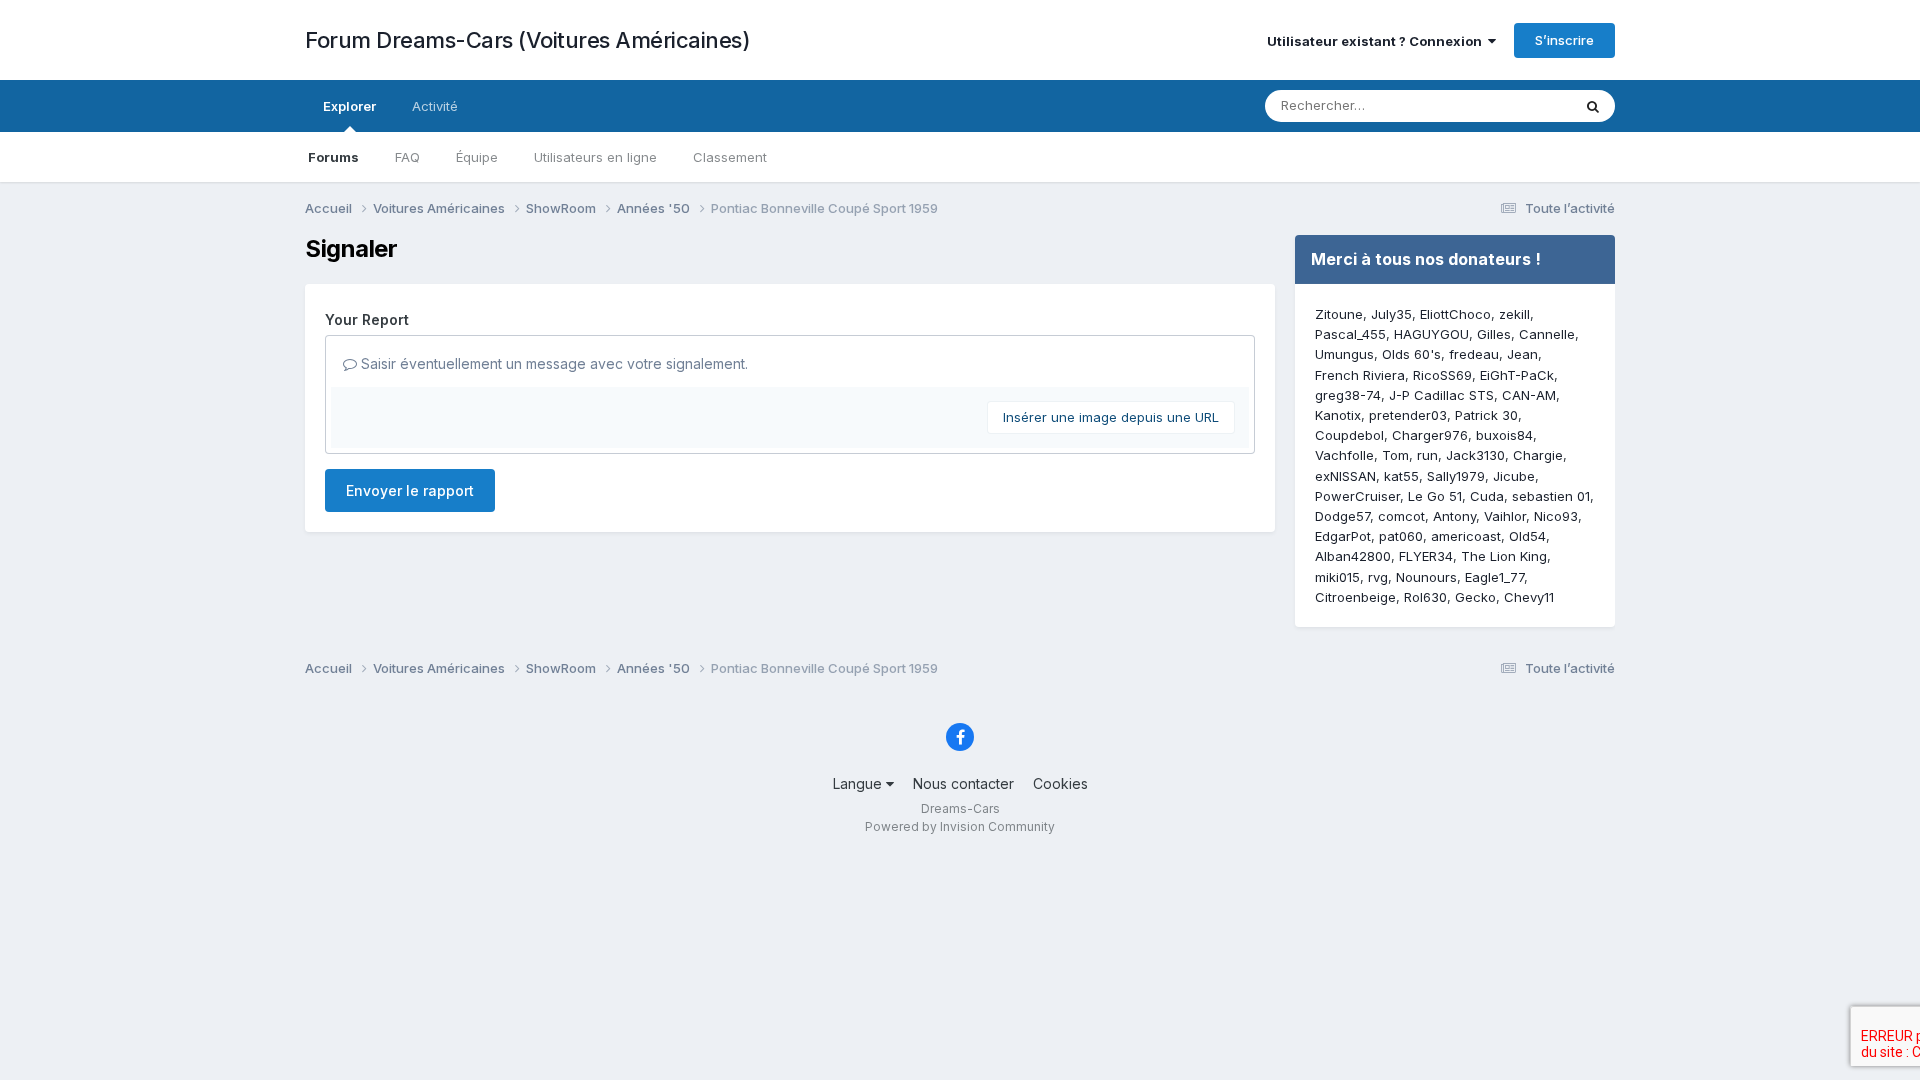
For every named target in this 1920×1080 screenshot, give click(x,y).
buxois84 (1504, 435)
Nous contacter (963, 783)
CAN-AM (1529, 395)
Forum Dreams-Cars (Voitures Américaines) (527, 40)
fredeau (1474, 354)
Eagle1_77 (1494, 577)
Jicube (1514, 476)
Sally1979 (1456, 476)
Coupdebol (1349, 435)
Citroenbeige (1355, 597)
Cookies (1060, 783)
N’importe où (1506, 105)
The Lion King (1504, 556)
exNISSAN (1345, 476)
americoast (1466, 536)
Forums (333, 157)
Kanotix (1338, 415)
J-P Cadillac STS (1441, 395)
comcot (1401, 516)
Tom (1395, 455)
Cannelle (1547, 334)
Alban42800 (1353, 556)
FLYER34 (1426, 556)
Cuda (1487, 496)
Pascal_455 (1350, 334)
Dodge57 (1342, 516)
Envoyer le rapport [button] (410, 490)
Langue (859, 783)
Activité (435, 106)
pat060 (1401, 536)
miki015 (1337, 577)
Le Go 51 (1435, 496)
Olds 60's (1411, 354)
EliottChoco (1455, 314)
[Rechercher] (1593, 106)
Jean (1522, 354)
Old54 (1527, 536)
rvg (1378, 577)
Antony (1454, 516)
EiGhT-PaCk (1517, 375)
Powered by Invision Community (960, 826)
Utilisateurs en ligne (595, 157)
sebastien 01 (1551, 496)
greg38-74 (1348, 395)
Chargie (1538, 455)
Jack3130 (1475, 455)
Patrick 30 (1486, 415)
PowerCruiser (1357, 496)
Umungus (1344, 354)
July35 (1391, 314)
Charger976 (1430, 435)
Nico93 (1556, 516)
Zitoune (1339, 314)
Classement (730, 157)
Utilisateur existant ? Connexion (1377, 41)
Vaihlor (1505, 516)
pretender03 (1408, 415)
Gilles (1494, 334)
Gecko (1475, 597)
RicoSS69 (1442, 375)
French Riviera (1360, 375)
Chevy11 (1529, 597)
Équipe (477, 157)
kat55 (1401, 476)
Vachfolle (1344, 455)
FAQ (407, 157)
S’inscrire (1564, 40)
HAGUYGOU (1431, 334)
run (1427, 455)
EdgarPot (1343, 536)
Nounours (1426, 577)
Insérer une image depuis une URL (1111, 417)
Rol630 (1425, 597)
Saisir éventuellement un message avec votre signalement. (552, 363)
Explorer (349, 106)
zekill (1514, 314)
